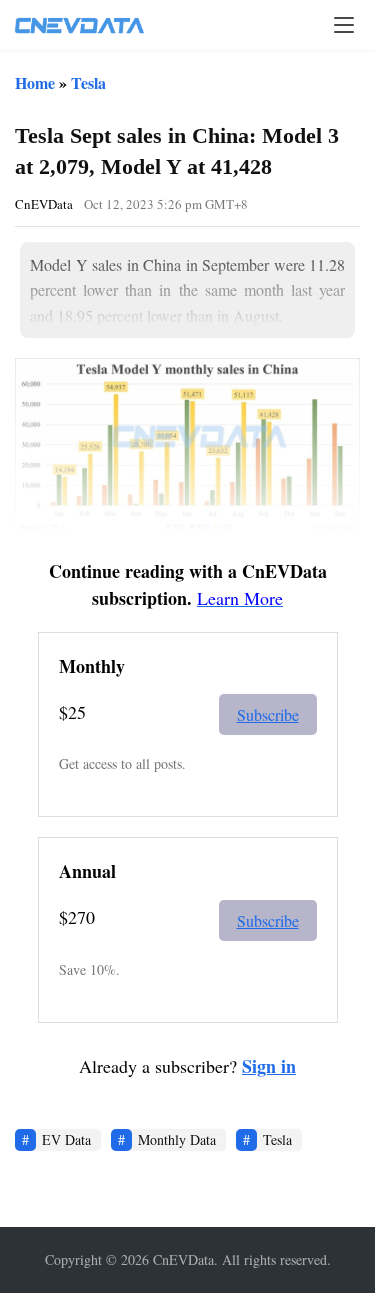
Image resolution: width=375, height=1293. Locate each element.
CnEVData (44, 204)
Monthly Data (177, 1139)
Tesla (88, 82)
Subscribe (268, 714)
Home (35, 82)
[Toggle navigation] (344, 25)
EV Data (66, 1139)
